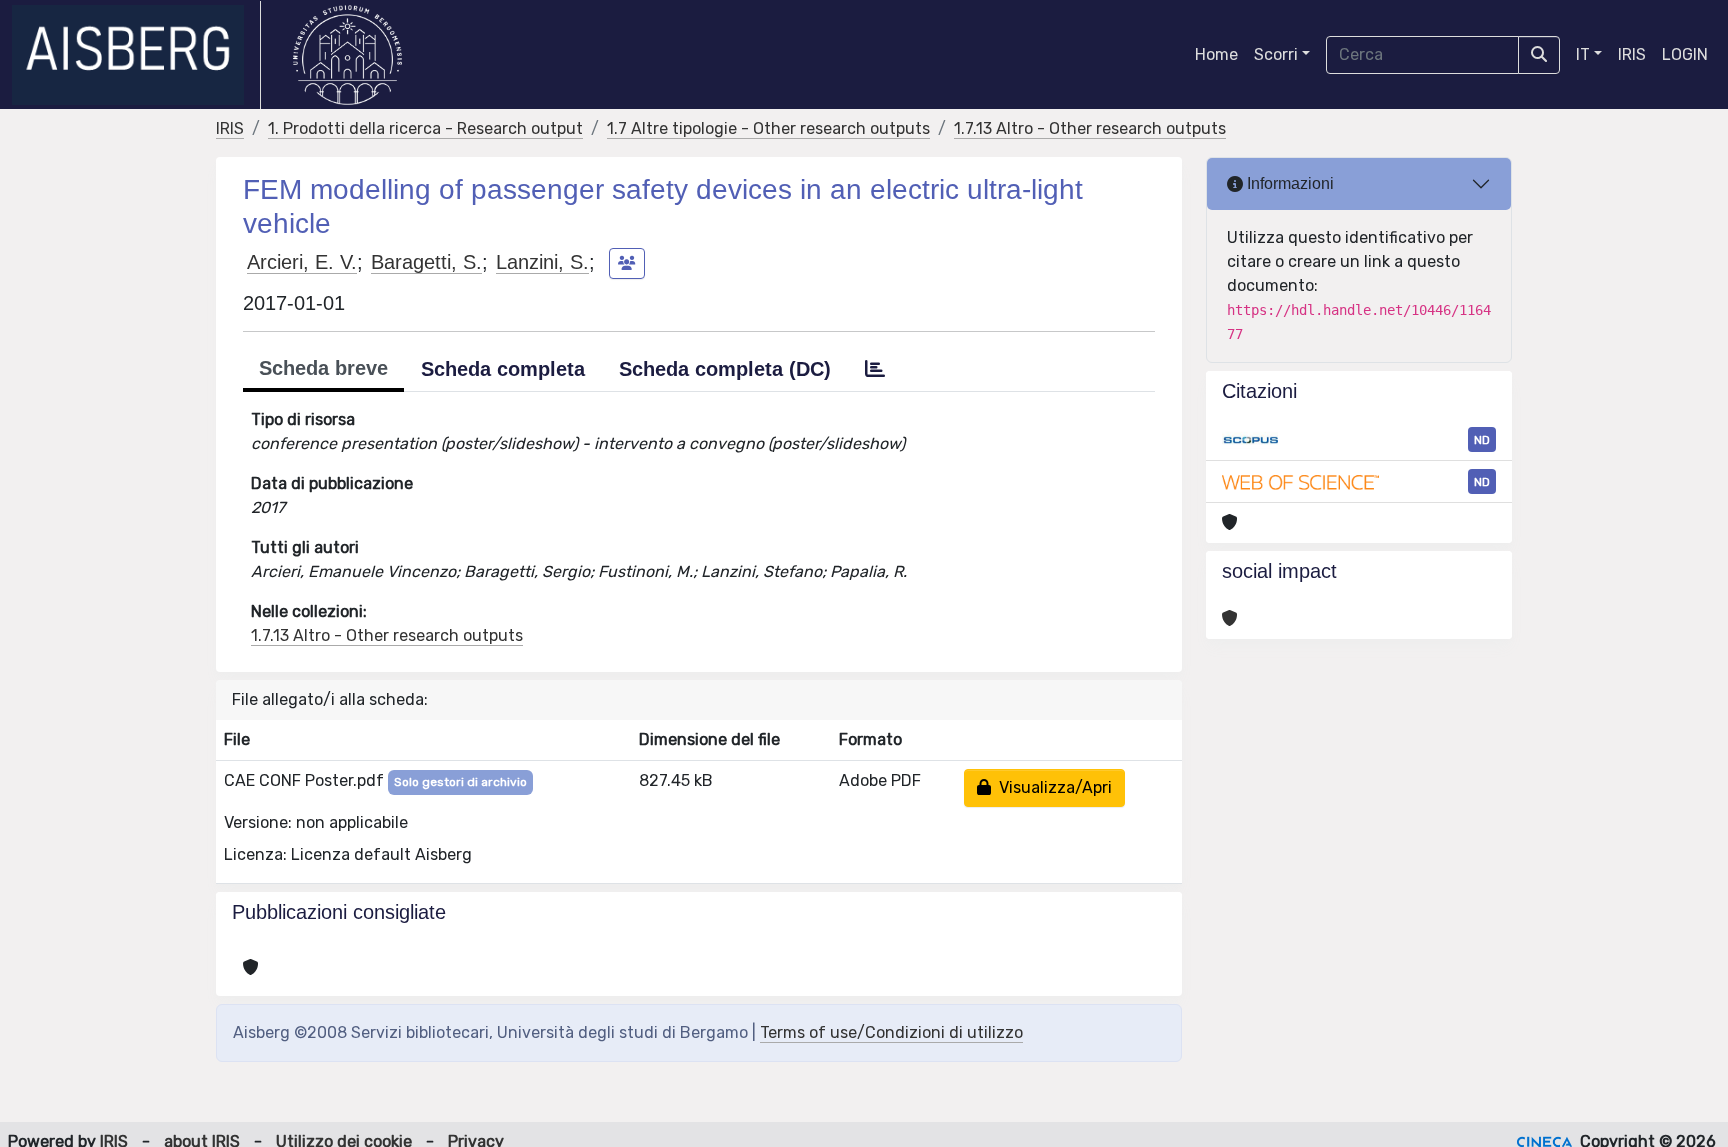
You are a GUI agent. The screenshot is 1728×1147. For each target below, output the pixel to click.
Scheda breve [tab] (323, 368)
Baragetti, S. (426, 262)
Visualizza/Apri (1051, 787)
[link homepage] (136, 55)
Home (1216, 54)
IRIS (1632, 54)
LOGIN (1685, 54)
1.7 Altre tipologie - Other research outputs (768, 128)
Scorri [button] (1276, 54)
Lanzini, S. (542, 262)
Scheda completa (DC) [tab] (725, 369)
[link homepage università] (347, 55)
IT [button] (1583, 54)
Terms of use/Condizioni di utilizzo (891, 1032)
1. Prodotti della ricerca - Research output (425, 128)
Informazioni (1288, 183)
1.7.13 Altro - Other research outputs (1090, 128)
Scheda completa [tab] (503, 369)
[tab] (875, 369)
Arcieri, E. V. (302, 262)
